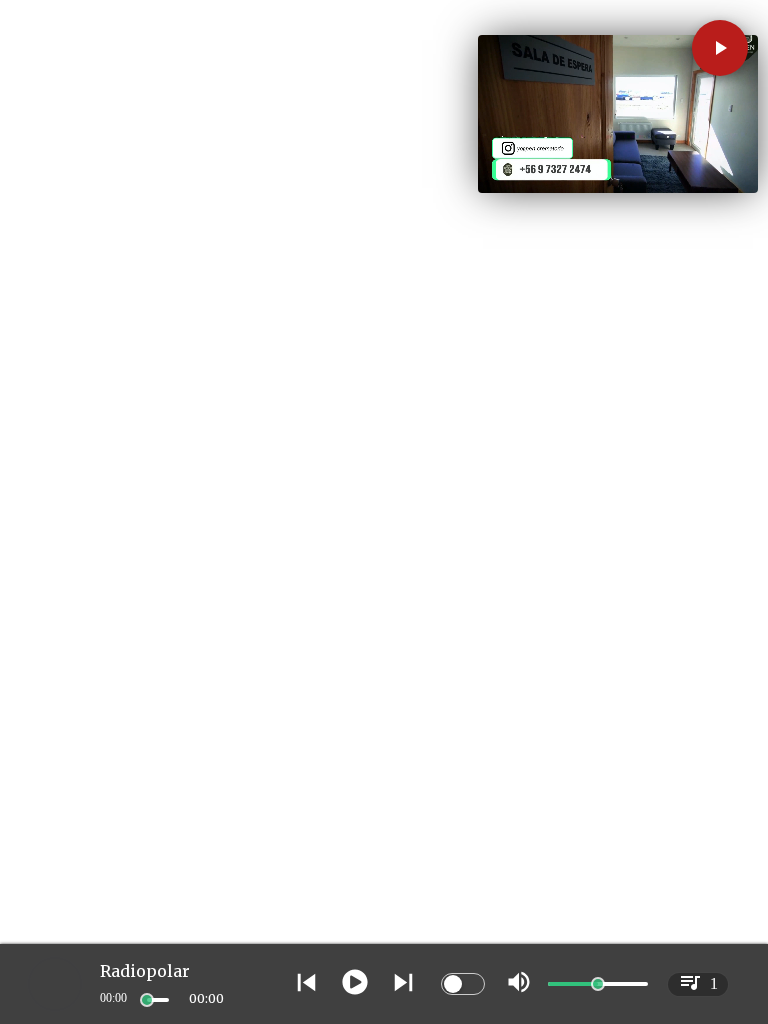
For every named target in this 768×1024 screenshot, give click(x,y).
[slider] (147, 1000)
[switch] (463, 984)
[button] (720, 48)
